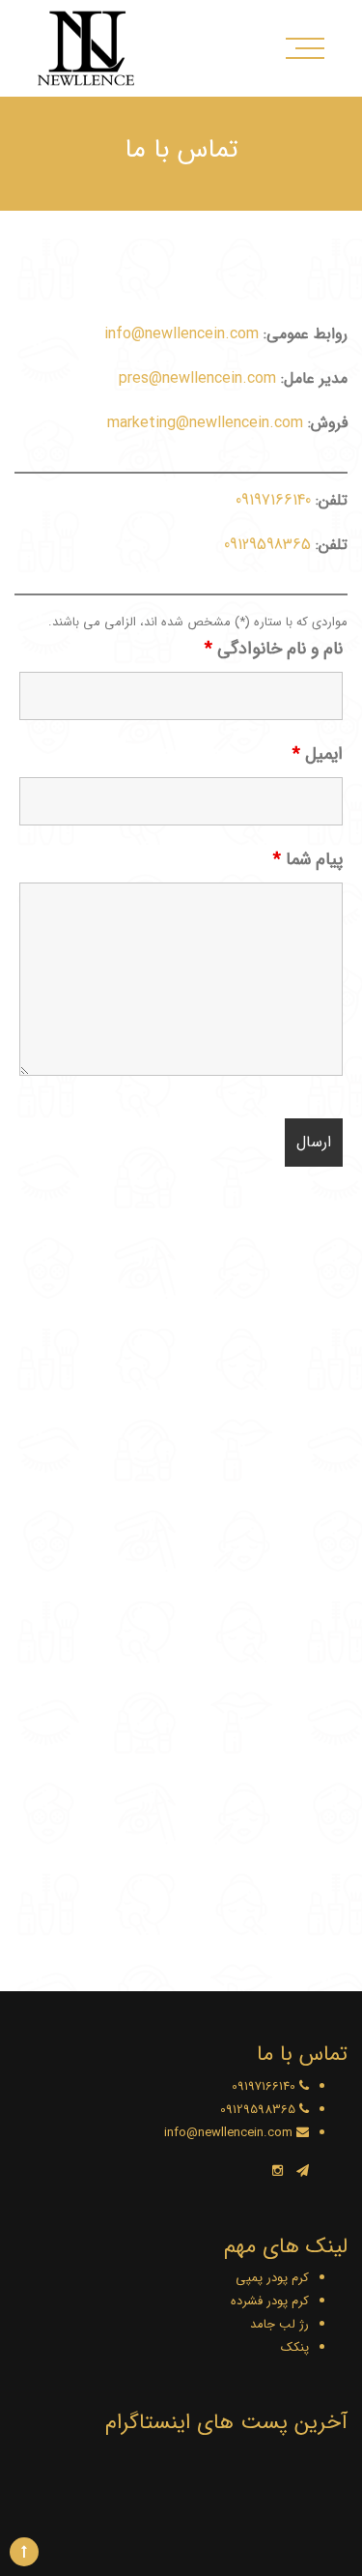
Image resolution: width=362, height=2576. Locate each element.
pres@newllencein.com (197, 378)
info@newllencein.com (181, 334)
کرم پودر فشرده (270, 2301)
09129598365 (267, 545)
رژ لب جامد (279, 2324)
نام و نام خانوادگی (274, 649)
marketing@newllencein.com (205, 423)
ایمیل (318, 754)
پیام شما (308, 859)
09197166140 (273, 500)
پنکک (295, 2347)
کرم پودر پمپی (272, 2278)
